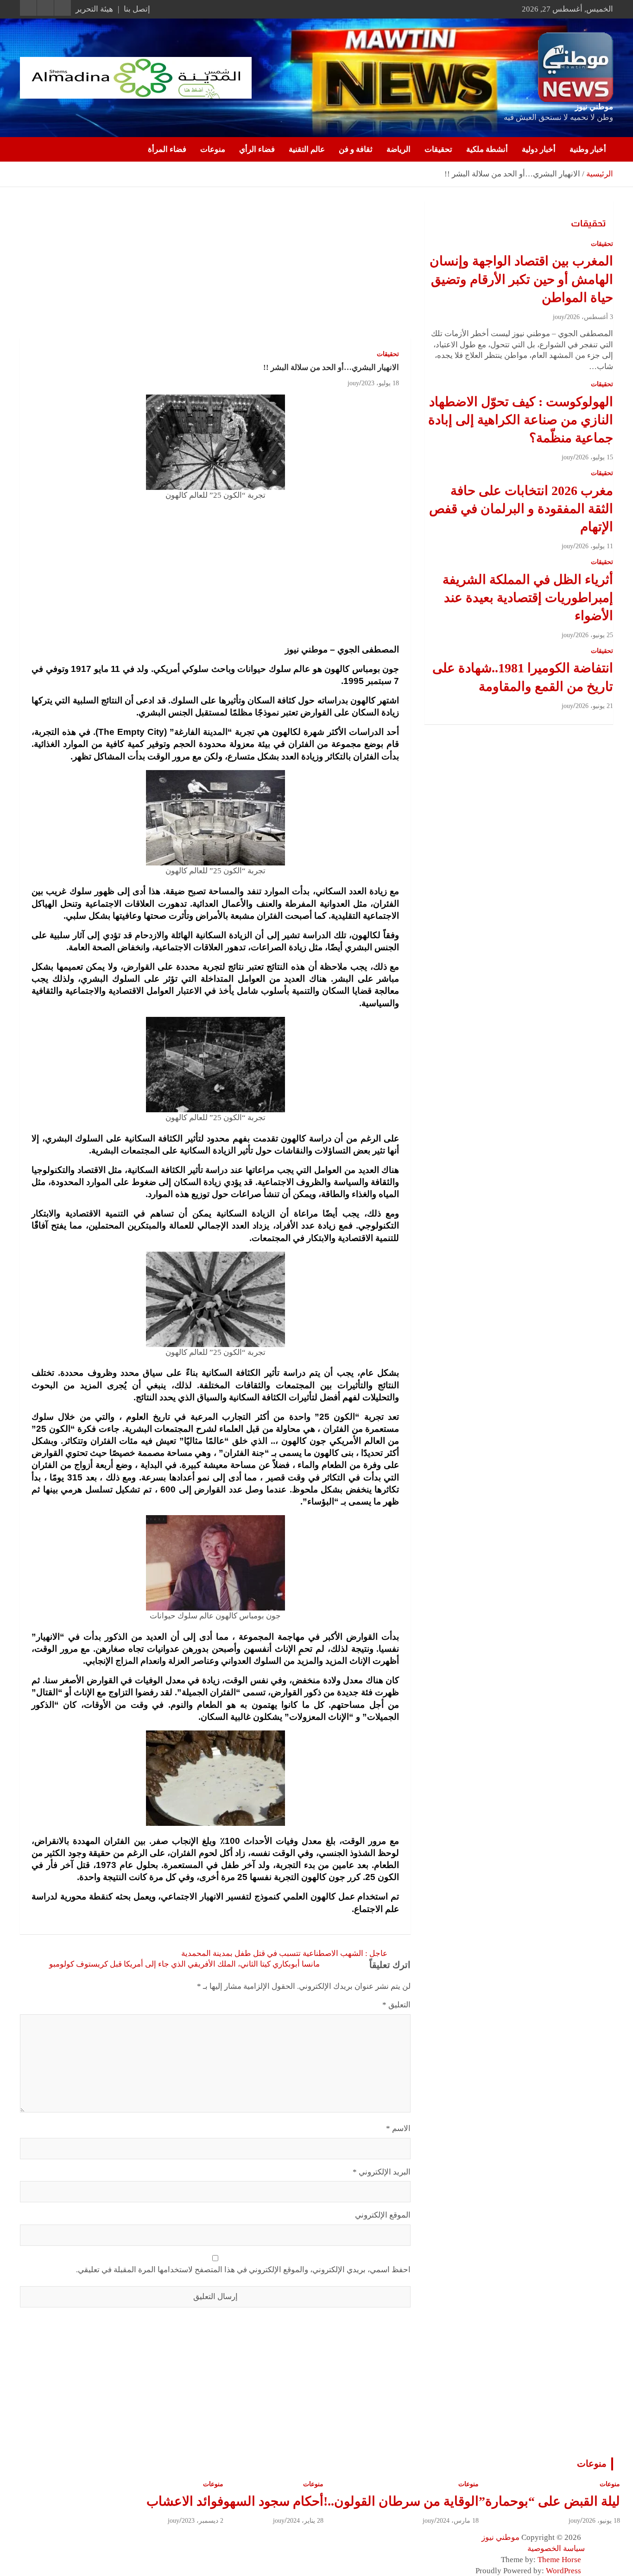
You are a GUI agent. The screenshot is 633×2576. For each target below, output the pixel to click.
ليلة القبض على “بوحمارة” (549, 2501)
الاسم (398, 2128)
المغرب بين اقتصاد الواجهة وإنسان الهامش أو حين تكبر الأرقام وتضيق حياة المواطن (521, 279)
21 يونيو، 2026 (594, 706)
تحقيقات (438, 149)
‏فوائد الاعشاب (185, 2501)
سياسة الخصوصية (556, 2548)
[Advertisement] (215, 270)
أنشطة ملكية (487, 149)
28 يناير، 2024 (305, 2521)
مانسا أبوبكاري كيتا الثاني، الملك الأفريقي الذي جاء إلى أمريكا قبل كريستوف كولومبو (184, 1964)
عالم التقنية (307, 149)
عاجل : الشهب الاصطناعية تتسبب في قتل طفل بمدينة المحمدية (284, 1953)
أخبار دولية (539, 149)
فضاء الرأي (257, 149)
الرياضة (399, 149)
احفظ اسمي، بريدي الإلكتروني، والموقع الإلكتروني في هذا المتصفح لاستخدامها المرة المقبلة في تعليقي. (243, 2270)
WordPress (563, 2571)
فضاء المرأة (167, 149)
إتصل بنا (137, 9)
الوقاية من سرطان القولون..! (401, 2501)
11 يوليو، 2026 (594, 546)
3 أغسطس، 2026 (590, 317)
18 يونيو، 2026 (601, 2521)
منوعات (213, 149)
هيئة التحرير (94, 9)
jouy (353, 383)
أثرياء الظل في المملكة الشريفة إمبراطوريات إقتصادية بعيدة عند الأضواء (528, 598)
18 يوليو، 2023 (380, 383)
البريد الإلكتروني (382, 2172)
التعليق (396, 2005)
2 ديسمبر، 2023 (203, 2521)
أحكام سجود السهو (273, 2501)
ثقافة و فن (356, 149)
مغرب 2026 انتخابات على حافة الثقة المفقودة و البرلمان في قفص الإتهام (521, 509)
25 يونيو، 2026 (594, 635)
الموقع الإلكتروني (383, 2215)
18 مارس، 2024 (458, 2521)
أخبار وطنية (588, 149)
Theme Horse (559, 2560)
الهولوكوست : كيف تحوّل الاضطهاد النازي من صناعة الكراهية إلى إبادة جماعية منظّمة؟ (521, 420)
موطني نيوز (594, 107)
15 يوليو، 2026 (594, 457)
